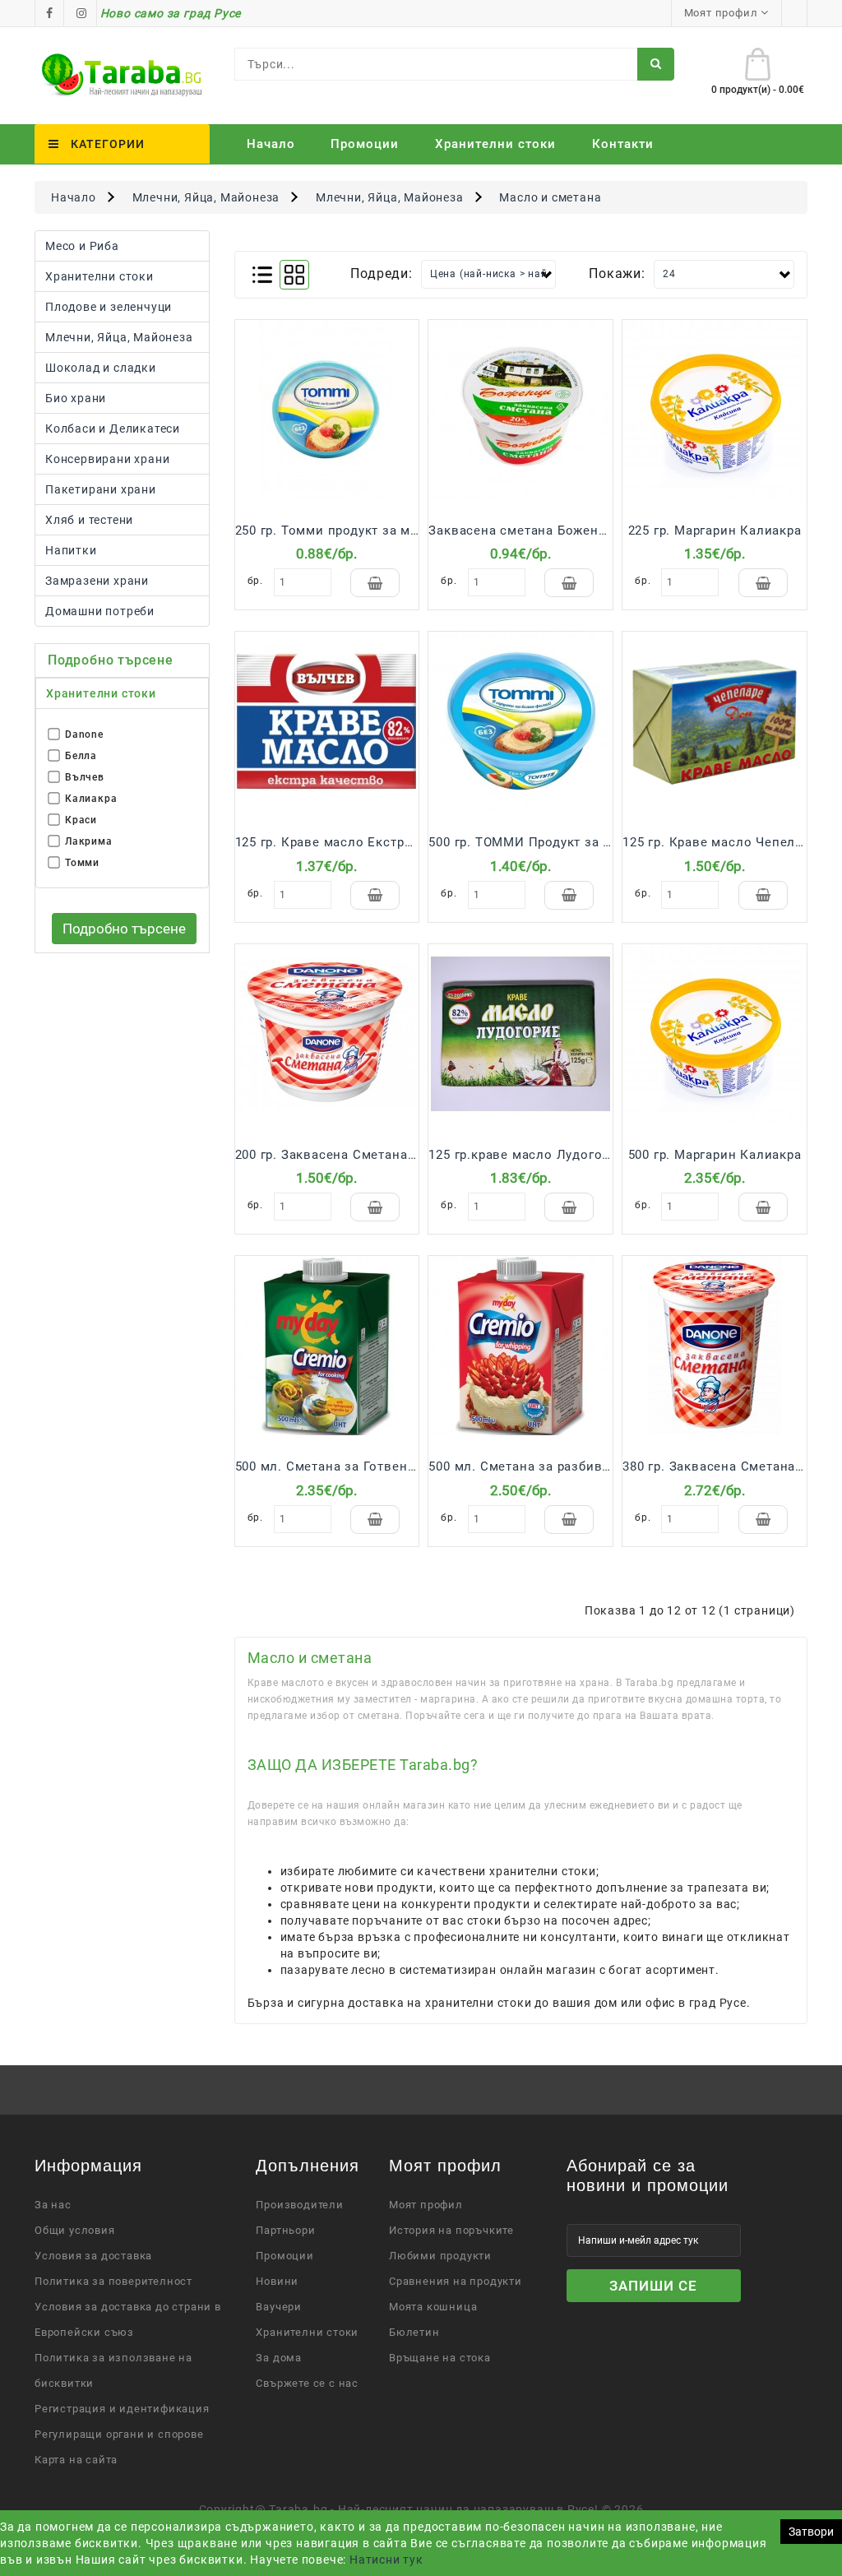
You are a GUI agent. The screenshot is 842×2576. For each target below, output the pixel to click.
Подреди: (381, 273)
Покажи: (617, 273)
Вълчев (85, 777)
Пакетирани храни (101, 489)
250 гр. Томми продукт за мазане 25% (356, 530)
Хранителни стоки (99, 276)
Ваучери (279, 2307)
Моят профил (426, 2205)
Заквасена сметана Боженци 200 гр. (544, 530)
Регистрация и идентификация (122, 2409)
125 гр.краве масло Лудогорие (526, 1155)
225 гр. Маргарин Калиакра (715, 530)
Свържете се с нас (307, 2383)
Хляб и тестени (89, 520)
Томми (82, 863)
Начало (271, 144)
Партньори (285, 2230)
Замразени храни (97, 581)
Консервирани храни (107, 459)
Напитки (71, 550)
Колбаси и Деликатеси (113, 429)
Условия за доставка (93, 2256)
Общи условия (75, 2230)
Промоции (365, 144)
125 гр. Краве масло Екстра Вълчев (349, 842)
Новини (277, 2281)
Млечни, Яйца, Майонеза (206, 197)
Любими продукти (440, 2256)
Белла (81, 756)
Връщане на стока (440, 2358)
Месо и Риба (82, 246)
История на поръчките (451, 2230)
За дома (279, 2358)
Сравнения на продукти (456, 2281)
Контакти (623, 144)
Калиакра (91, 799)
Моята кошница (433, 2307)
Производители (299, 2205)
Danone (84, 734)
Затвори (811, 2532)
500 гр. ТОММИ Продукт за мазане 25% (553, 842)
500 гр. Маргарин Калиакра (715, 1155)
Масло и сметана (550, 197)
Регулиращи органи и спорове (119, 2434)
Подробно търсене (124, 929)
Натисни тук (386, 2560)
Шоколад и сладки (101, 368)
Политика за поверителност (113, 2281)
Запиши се (653, 2286)
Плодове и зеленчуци (109, 307)
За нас (53, 2205)
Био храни (76, 398)
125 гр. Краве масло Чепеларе (719, 842)
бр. (255, 581)
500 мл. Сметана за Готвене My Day (349, 1466)
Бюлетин (414, 2332)
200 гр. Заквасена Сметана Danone (347, 1155)
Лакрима (89, 841)
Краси (81, 820)
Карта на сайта (76, 2460)
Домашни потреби (100, 611)
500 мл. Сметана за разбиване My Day (551, 1466)
